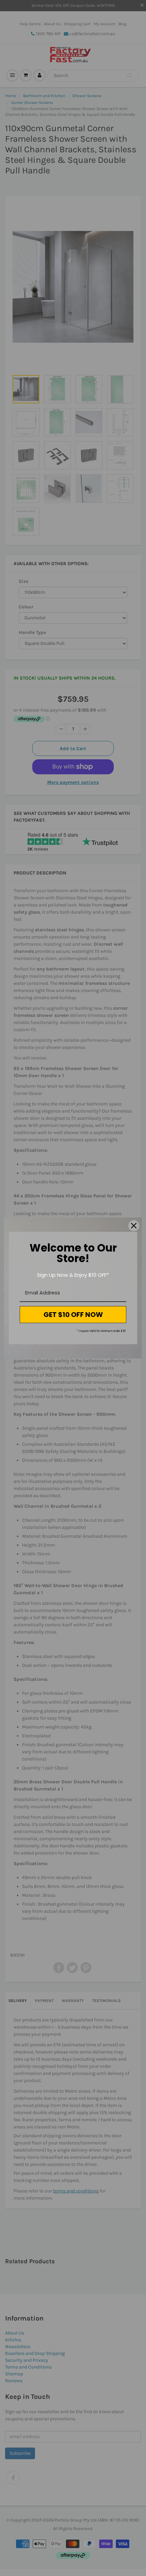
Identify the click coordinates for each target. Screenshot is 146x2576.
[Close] (134, 1226)
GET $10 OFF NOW (73, 1315)
